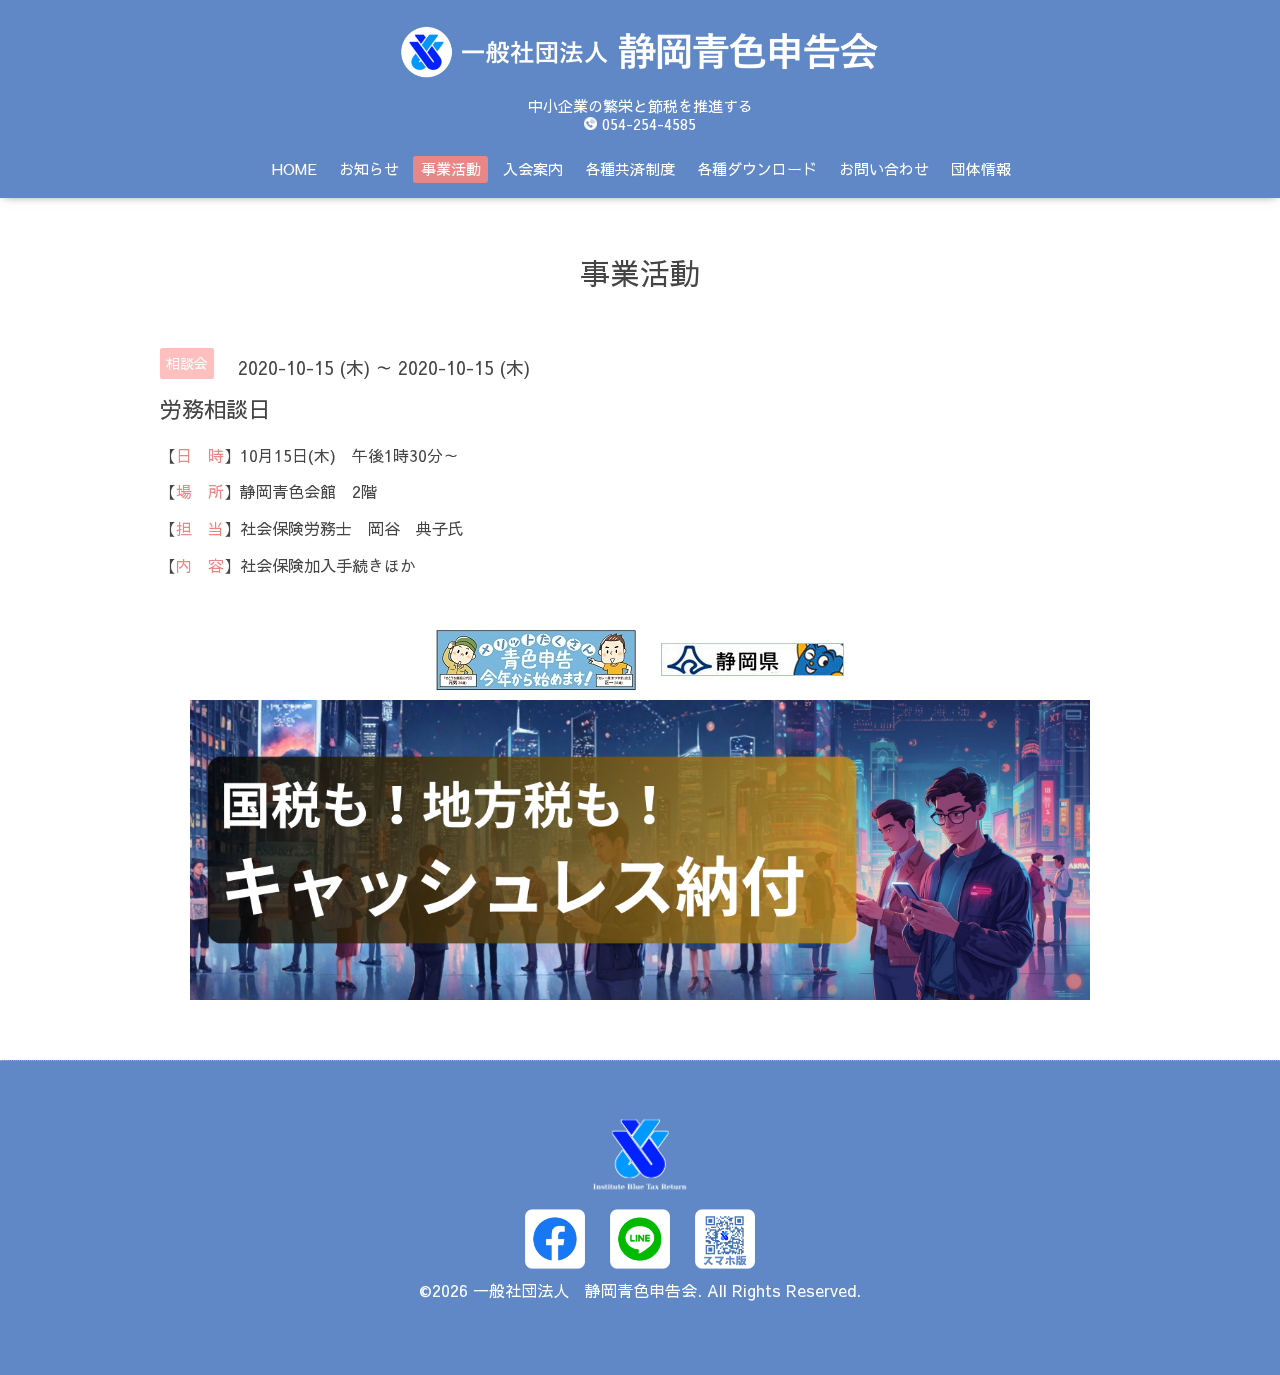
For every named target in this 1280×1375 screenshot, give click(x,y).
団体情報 (981, 168)
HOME (294, 168)
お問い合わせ (884, 168)
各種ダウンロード (757, 168)
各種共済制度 (630, 168)
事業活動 (451, 168)
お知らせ (369, 168)
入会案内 (533, 168)
